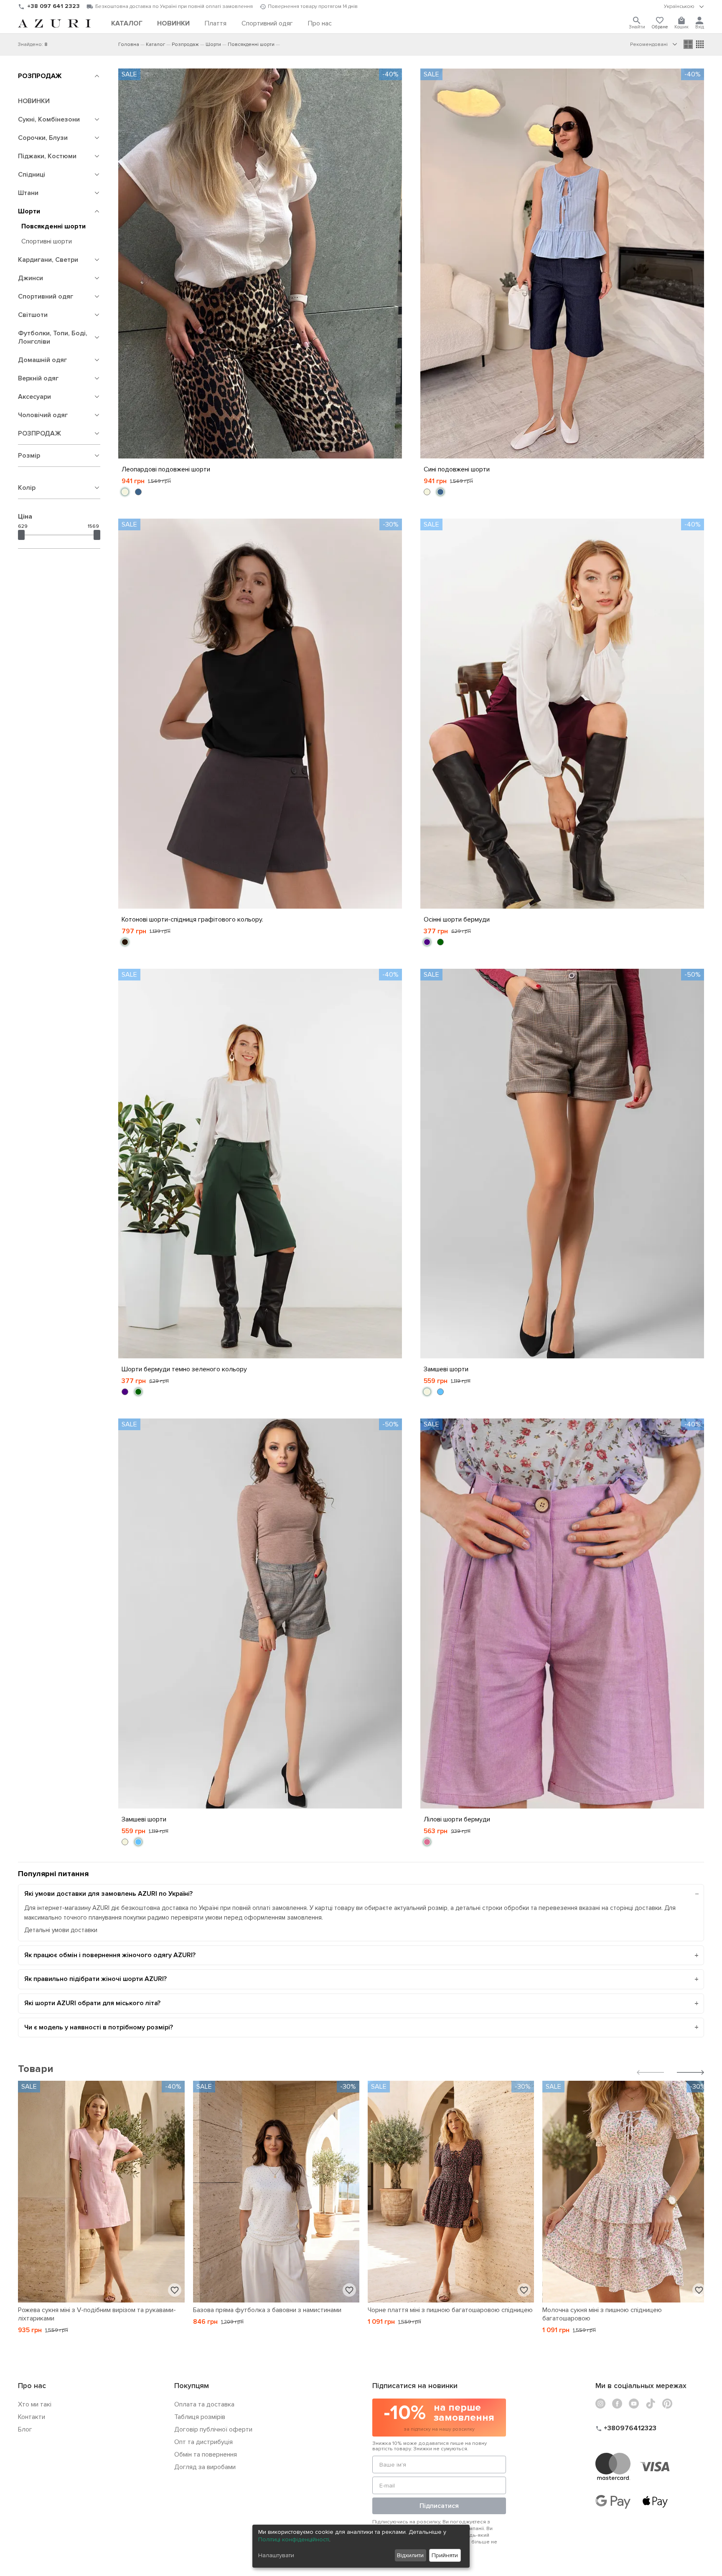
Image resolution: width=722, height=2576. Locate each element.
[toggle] (684, 7)
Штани (28, 193)
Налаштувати (276, 2555)
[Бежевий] (125, 492)
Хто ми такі (35, 2404)
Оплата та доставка (204, 2404)
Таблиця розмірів (200, 2417)
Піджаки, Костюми (47, 156)
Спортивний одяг (46, 296)
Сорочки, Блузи (43, 138)
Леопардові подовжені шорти (166, 469)
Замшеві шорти (446, 1369)
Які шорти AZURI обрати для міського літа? (92, 2003)
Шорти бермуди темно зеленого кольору (184, 1369)
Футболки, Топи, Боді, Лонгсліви (53, 337)
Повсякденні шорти (53, 226)
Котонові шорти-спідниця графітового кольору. (192, 919)
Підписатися (439, 2506)
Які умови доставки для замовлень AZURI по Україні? (108, 1894)
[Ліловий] (427, 1842)
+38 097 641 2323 (53, 6)
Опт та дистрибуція (203, 2442)
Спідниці (32, 175)
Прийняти (445, 2555)
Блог (25, 2429)
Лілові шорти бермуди (457, 1819)
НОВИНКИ (34, 101)
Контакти (32, 2417)
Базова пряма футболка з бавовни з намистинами (267, 2310)
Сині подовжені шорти (457, 469)
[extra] (700, 44)
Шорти (29, 211)
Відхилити (410, 2555)
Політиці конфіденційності (294, 2539)
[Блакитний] (440, 1392)
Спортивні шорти (47, 241)
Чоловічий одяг (43, 415)
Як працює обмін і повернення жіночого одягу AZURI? (110, 1955)
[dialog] (361, 2546)
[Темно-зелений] (440, 942)
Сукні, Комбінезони (49, 119)
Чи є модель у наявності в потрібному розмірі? (99, 2027)
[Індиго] (427, 942)
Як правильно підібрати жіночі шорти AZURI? (95, 1979)
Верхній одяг (38, 378)
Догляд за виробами (205, 2467)
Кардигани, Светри (48, 260)
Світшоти (33, 315)
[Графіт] (125, 942)
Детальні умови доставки (61, 1930)
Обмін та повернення (206, 2454)
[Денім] (138, 492)
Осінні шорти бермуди (457, 919)
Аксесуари (34, 397)
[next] (690, 2073)
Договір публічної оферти (213, 2429)
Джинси (31, 278)
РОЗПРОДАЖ (40, 76)
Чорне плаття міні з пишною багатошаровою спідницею (450, 2310)
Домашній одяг (42, 360)
